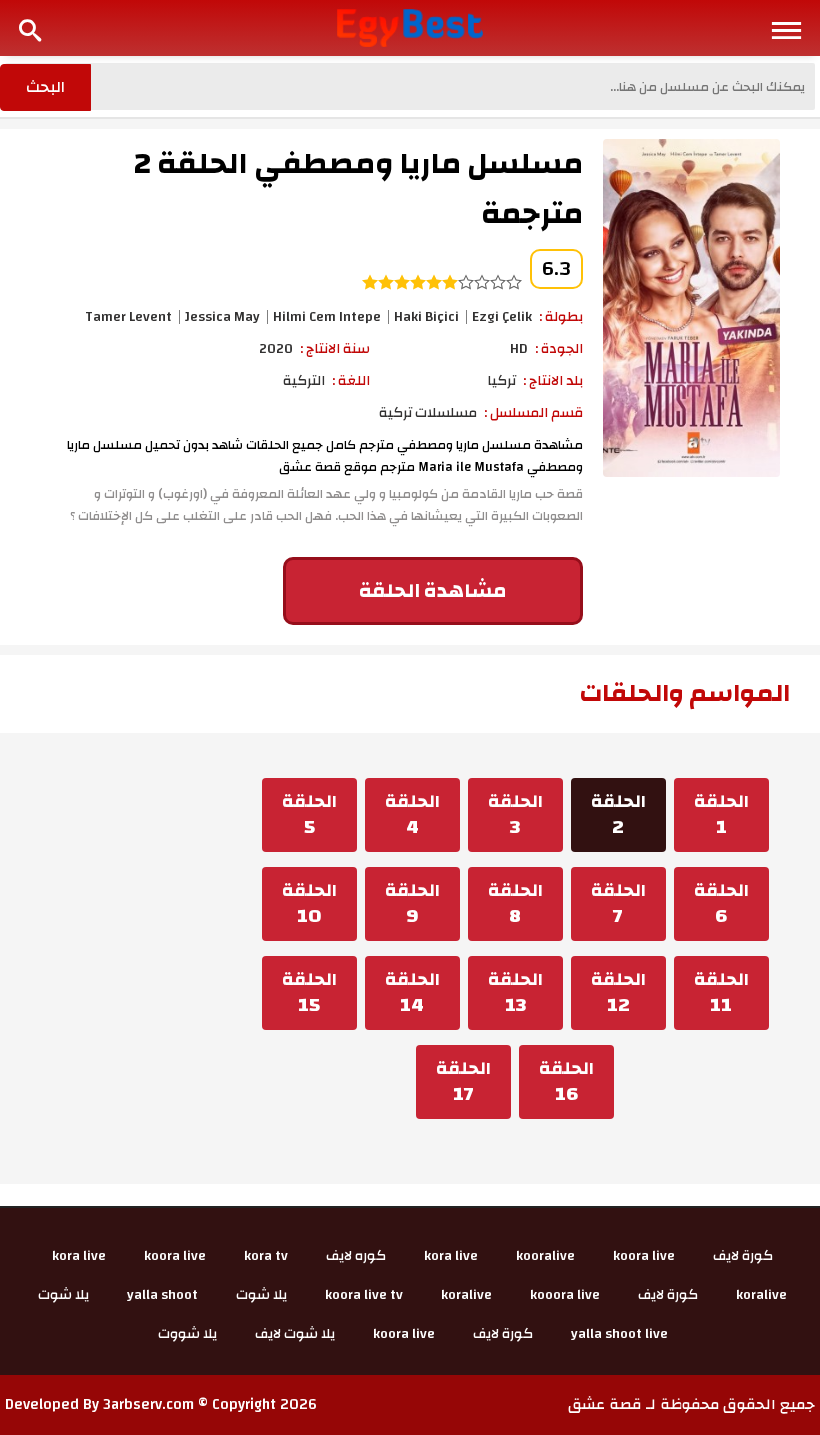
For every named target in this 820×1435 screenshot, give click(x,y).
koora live (644, 1256)
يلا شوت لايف (295, 1334)
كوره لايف (356, 1256)
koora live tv (364, 1295)
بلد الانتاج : (553, 381)
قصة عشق (605, 1404)
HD (519, 349)
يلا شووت (187, 1334)
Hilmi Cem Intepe (327, 317)
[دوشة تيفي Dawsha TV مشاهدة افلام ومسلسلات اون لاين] (410, 27)
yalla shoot (162, 1295)
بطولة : (561, 317)
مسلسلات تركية (428, 413)
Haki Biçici (426, 317)
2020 (276, 349)
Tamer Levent (128, 317)
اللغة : (351, 381)
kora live (451, 1256)
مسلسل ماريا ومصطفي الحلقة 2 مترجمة (358, 188)
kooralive (545, 1256)
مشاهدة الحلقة (432, 590)
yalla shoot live (619, 1334)
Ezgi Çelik (502, 317)
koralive (761, 1295)
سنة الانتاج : (335, 349)
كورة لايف (743, 1256)
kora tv (266, 1256)
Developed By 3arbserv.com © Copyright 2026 (161, 1404)
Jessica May (222, 317)
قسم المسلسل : (533, 413)
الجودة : (559, 349)
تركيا (501, 381)
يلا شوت (261, 1295)
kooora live (565, 1295)
